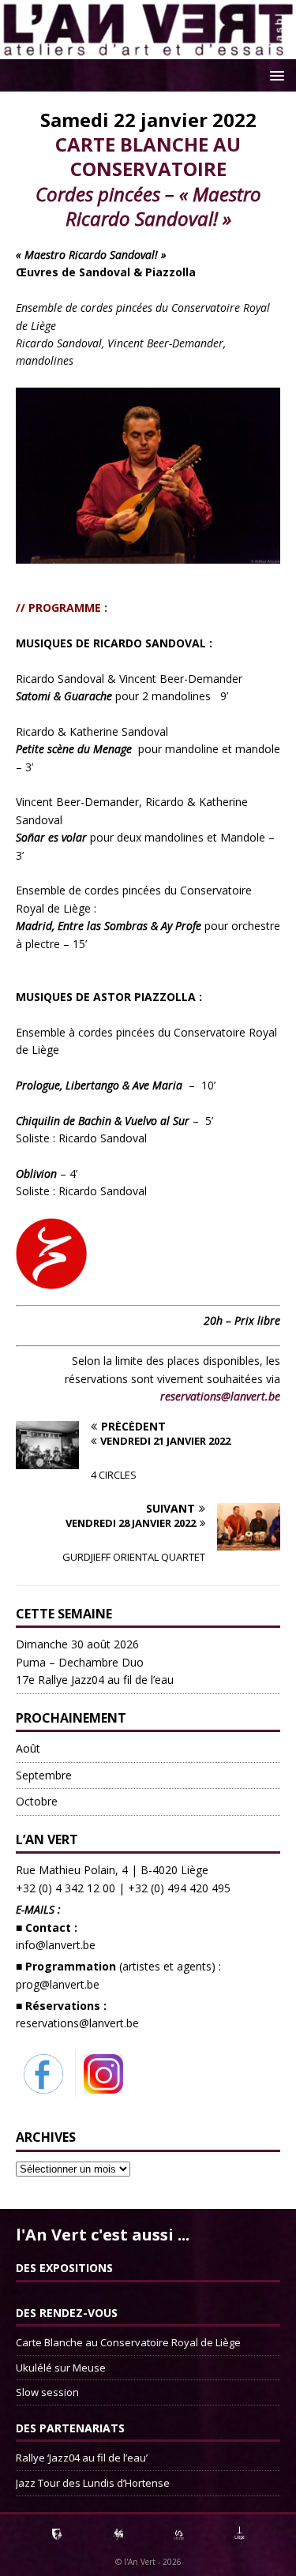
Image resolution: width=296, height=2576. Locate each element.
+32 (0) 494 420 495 (179, 1888)
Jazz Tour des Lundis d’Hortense (93, 2483)
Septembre (44, 1775)
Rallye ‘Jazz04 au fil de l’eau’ (82, 2458)
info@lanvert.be (56, 1945)
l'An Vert (140, 2562)
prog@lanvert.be (58, 1984)
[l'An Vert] (148, 50)
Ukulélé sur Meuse (61, 2368)
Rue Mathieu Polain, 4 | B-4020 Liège (112, 1870)
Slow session (47, 2392)
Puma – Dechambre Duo (95, 1662)
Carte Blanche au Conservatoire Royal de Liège (128, 2342)
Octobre (37, 1801)
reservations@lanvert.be (77, 2023)
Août (28, 1748)
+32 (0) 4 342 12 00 (66, 1888)
